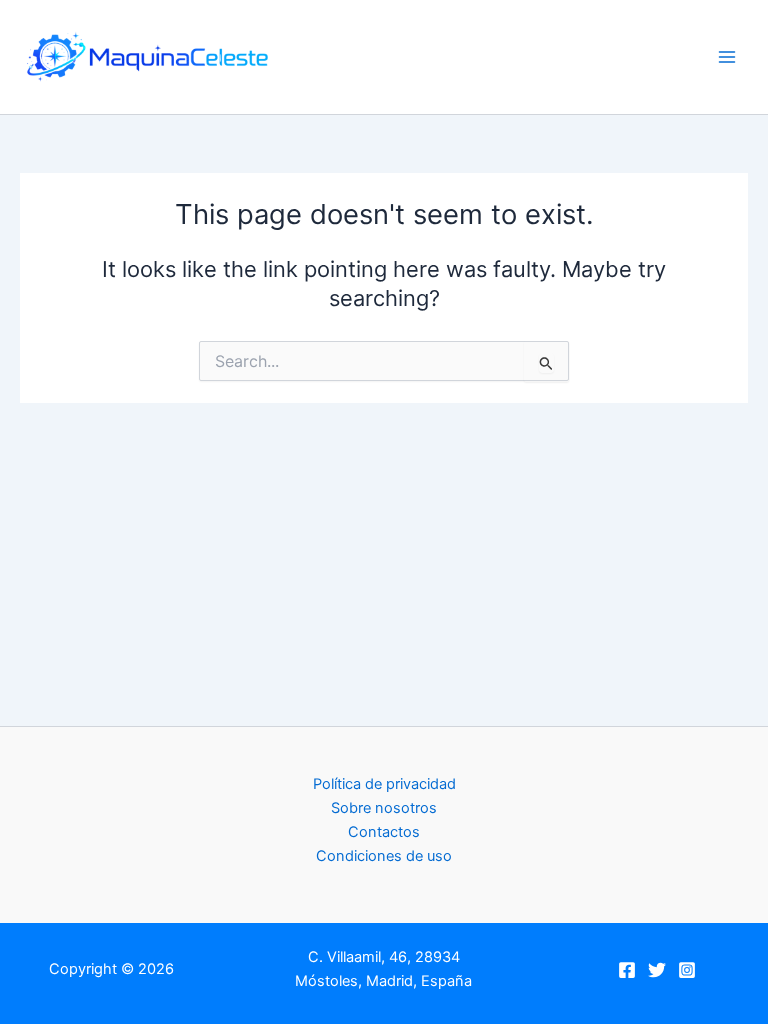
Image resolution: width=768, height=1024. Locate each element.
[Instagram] (687, 970)
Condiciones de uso (384, 856)
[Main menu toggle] (727, 57)
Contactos (384, 832)
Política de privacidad (384, 784)
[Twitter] (657, 970)
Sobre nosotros (384, 808)
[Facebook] (627, 970)
